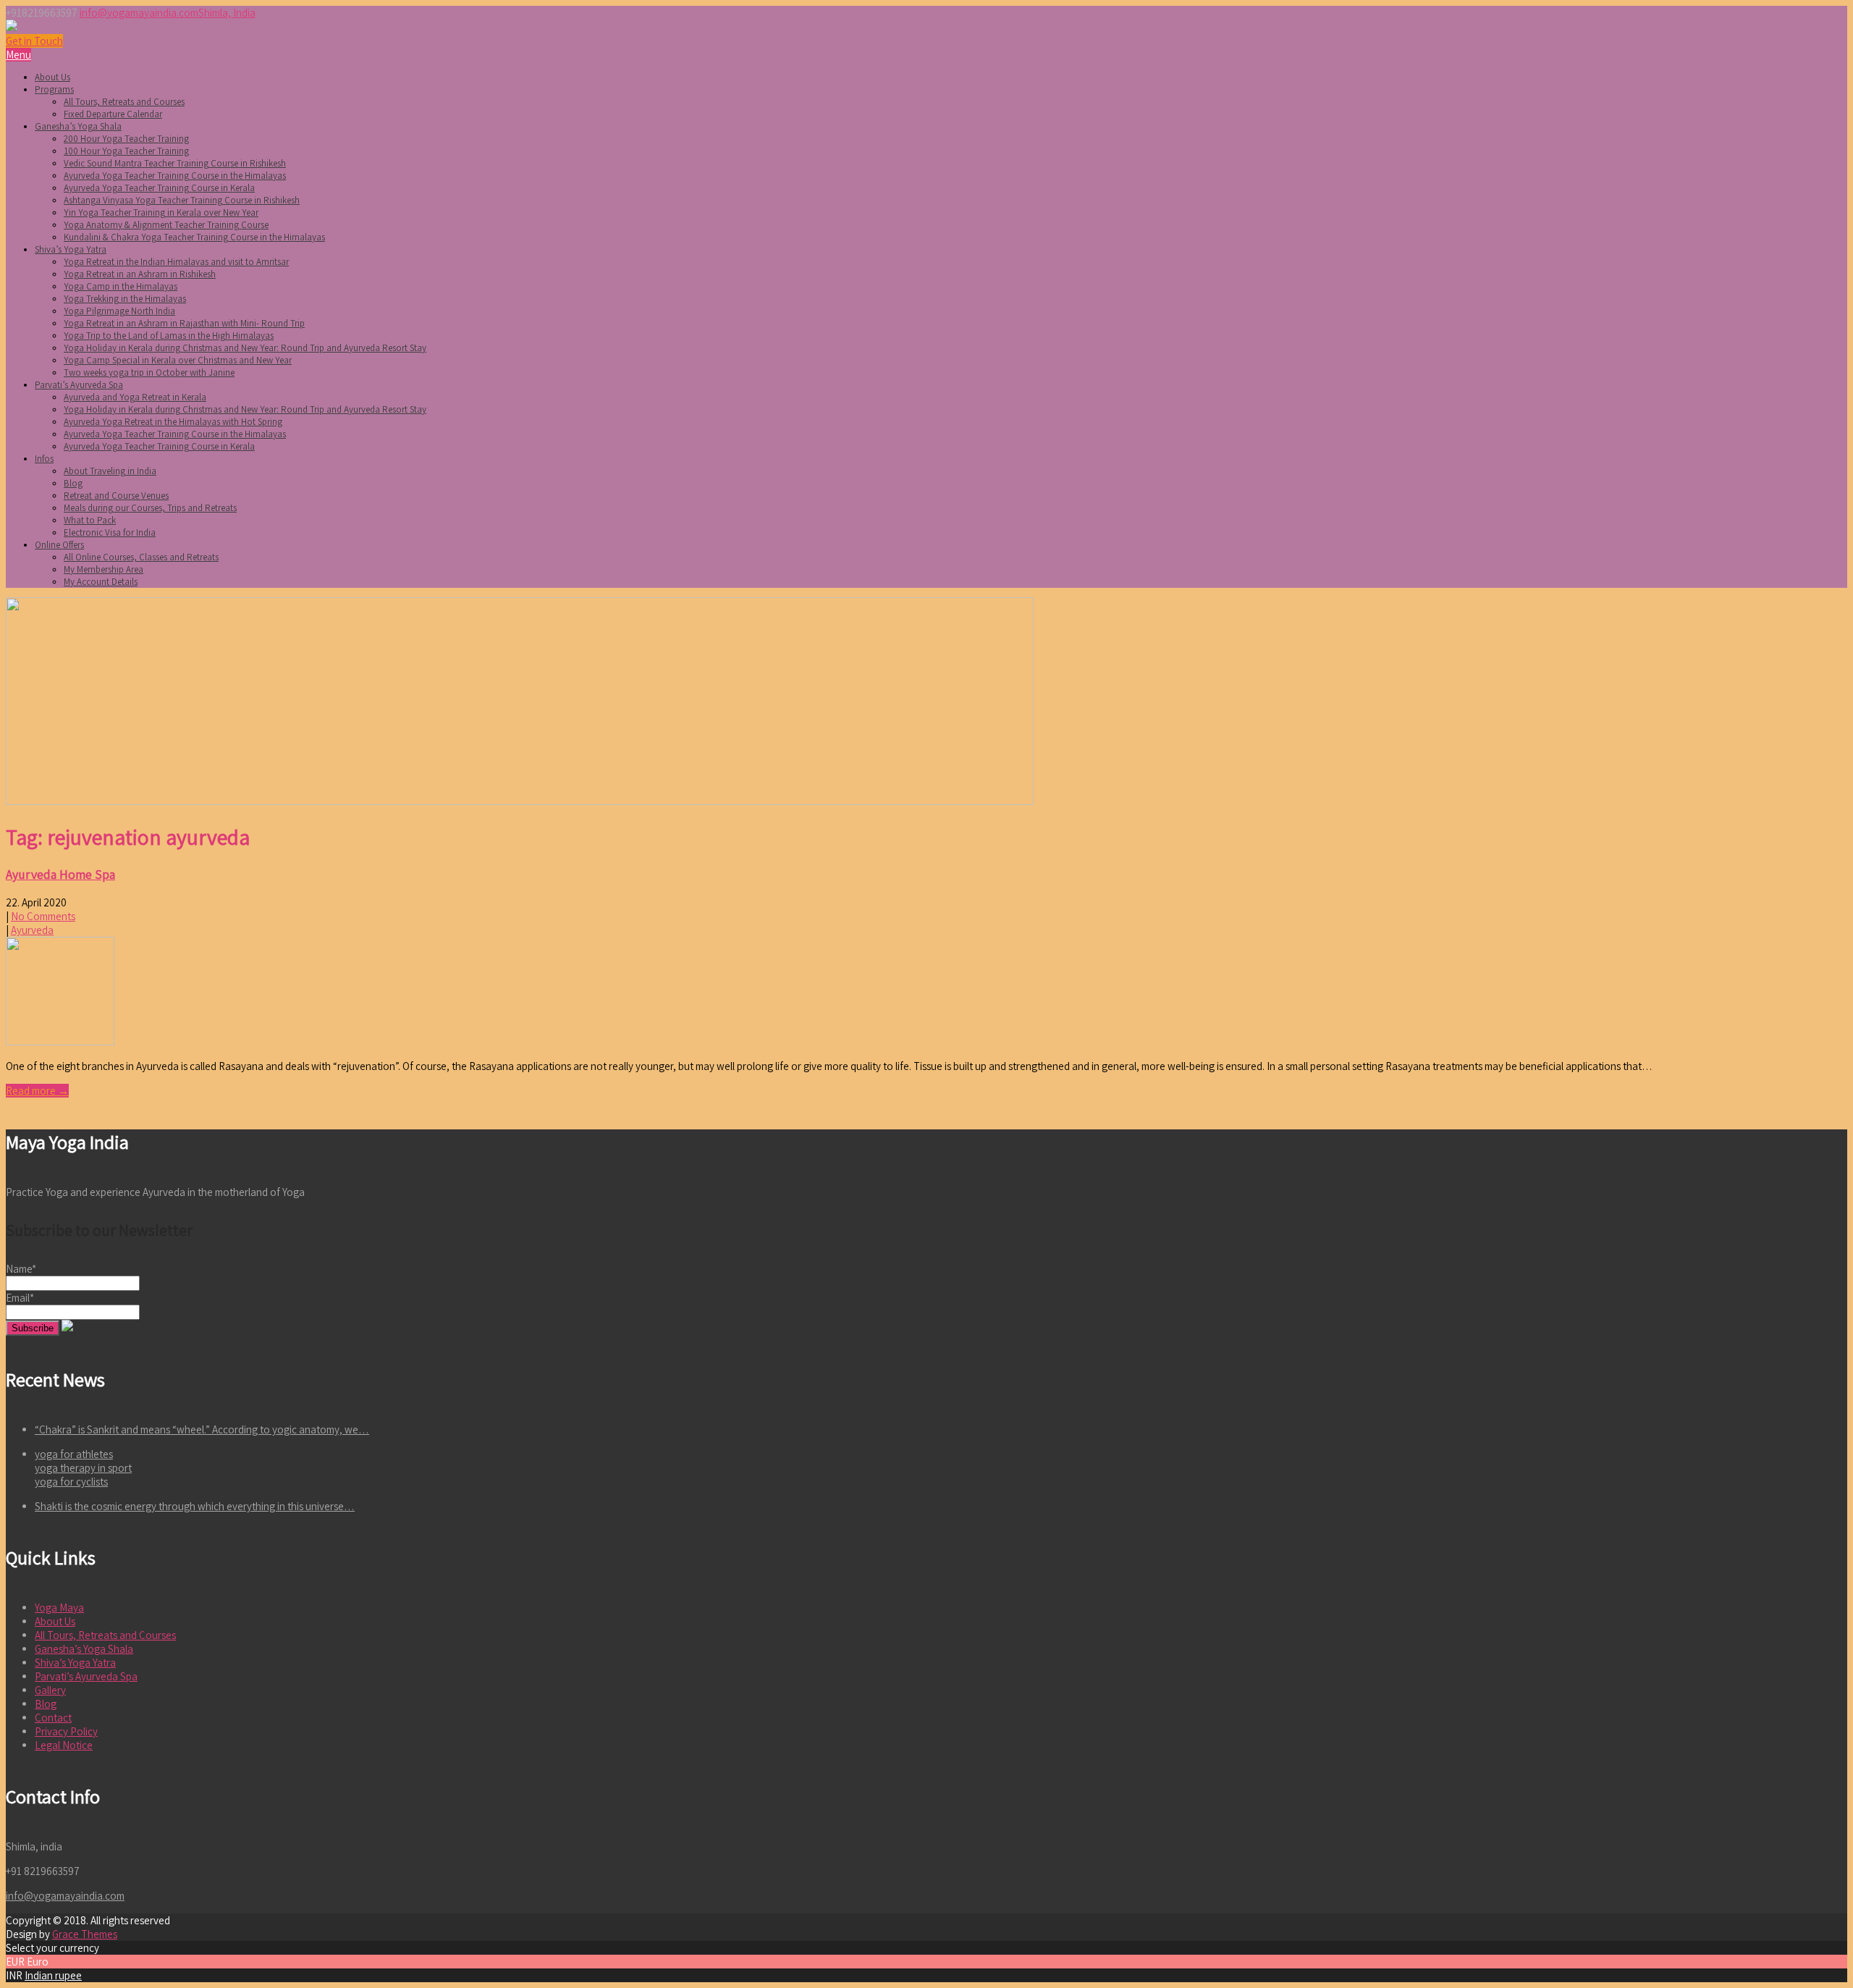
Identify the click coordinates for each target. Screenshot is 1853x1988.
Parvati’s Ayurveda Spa (79, 385)
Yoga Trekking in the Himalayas (125, 299)
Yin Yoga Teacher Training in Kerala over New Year (161, 212)
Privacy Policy (66, 1731)
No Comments (43, 916)
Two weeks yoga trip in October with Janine (149, 372)
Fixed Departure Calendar (113, 114)
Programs (54, 89)
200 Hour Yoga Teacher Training (126, 139)
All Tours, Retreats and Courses (124, 102)
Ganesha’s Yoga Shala (78, 126)
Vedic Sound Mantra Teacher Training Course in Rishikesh (175, 163)
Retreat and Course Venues (116, 496)
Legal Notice (64, 1745)
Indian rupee (53, 1975)
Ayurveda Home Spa (60, 874)
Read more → (37, 1091)
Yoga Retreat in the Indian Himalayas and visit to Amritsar (176, 262)
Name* (21, 1269)
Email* (20, 1298)
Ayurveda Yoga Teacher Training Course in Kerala (159, 188)
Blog (73, 483)
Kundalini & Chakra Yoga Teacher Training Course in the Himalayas (194, 237)
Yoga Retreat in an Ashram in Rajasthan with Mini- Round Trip (184, 323)
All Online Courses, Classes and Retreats (141, 557)
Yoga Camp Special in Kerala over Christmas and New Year (178, 360)
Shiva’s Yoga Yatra (71, 249)
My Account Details (101, 582)
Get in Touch (34, 41)
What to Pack (90, 520)
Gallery (50, 1690)
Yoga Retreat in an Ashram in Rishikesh (140, 274)
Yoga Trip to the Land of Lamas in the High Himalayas (169, 336)
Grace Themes (85, 1934)
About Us (52, 77)
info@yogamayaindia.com (139, 13)
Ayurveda (32, 930)
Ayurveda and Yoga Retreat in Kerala (135, 397)
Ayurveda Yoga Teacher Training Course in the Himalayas (175, 176)
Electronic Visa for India (110, 532)
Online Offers (59, 545)
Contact (53, 1718)
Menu (18, 55)
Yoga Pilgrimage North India (119, 311)
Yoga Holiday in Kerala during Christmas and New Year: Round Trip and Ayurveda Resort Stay (245, 348)
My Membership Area (104, 569)
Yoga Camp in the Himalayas (121, 286)
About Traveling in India (110, 471)
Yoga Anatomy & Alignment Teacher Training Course (166, 225)
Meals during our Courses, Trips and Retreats (150, 508)
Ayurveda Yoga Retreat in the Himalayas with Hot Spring (173, 422)
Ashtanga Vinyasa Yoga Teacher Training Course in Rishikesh (182, 200)
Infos (44, 459)
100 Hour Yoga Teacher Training (126, 151)
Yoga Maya (59, 1608)
